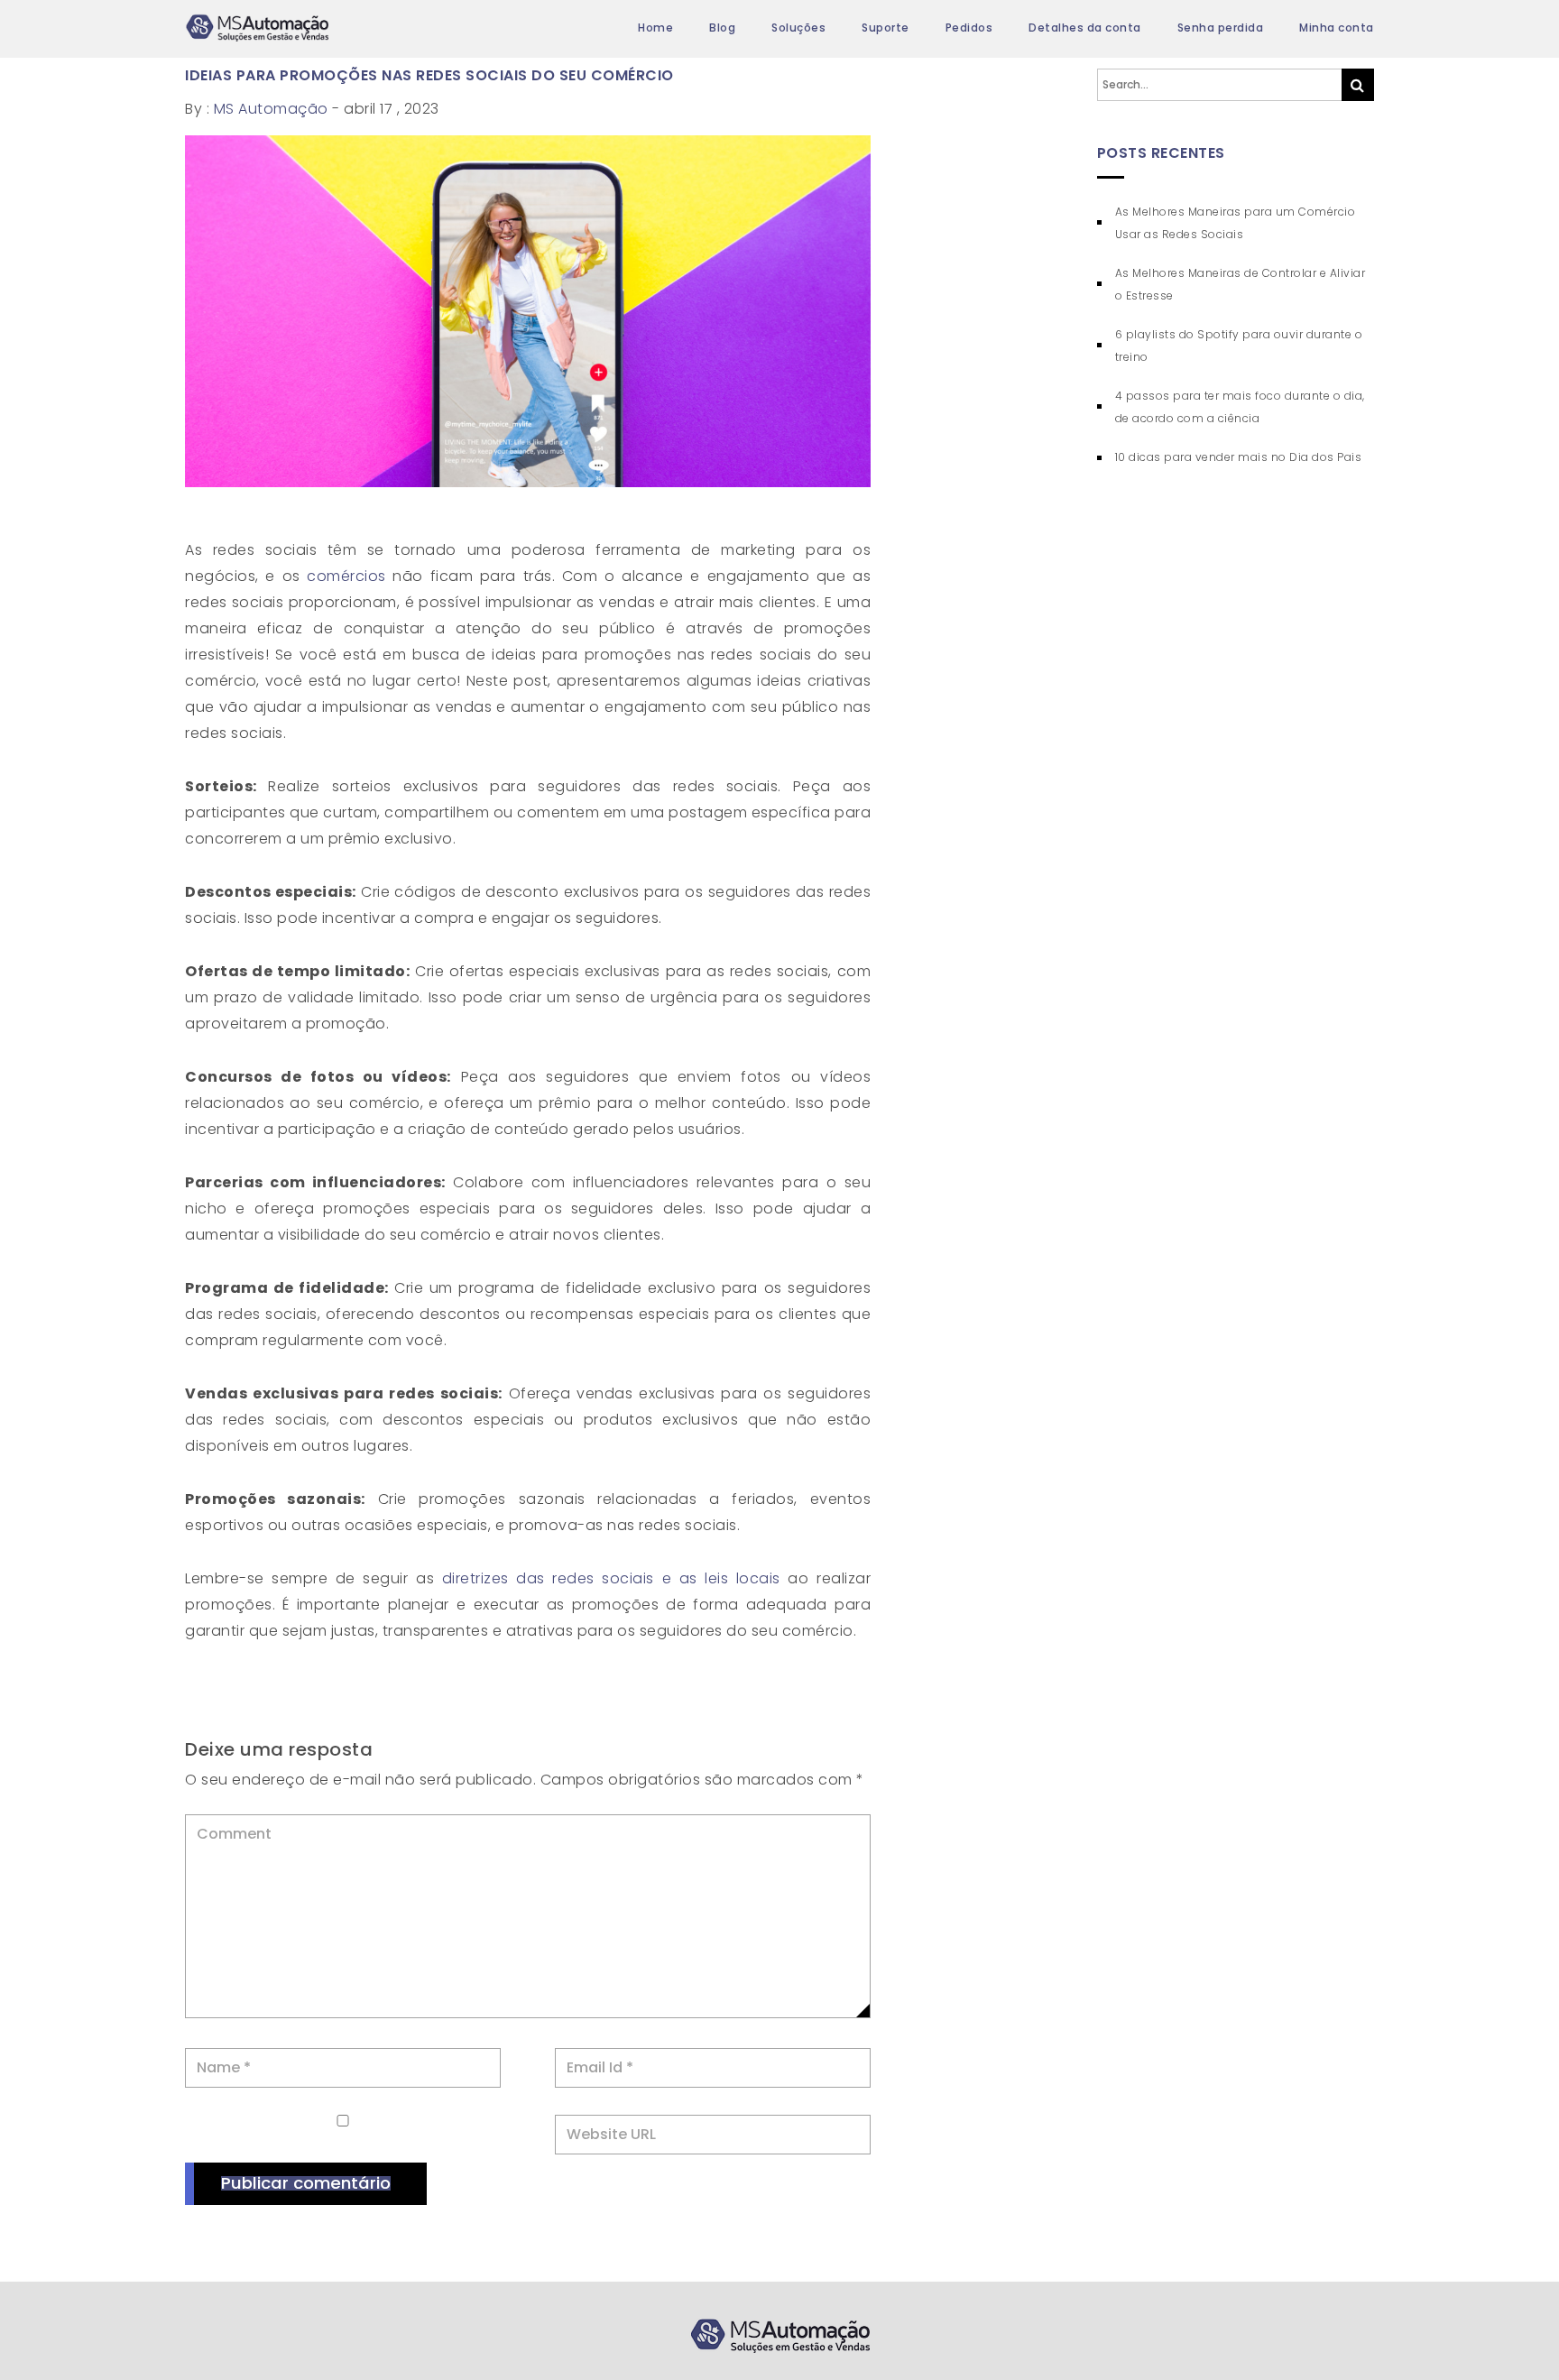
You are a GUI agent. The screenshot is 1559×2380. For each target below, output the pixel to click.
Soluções (798, 28)
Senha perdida (1221, 28)
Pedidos (969, 28)
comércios (343, 576)
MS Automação (271, 109)
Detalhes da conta (1085, 28)
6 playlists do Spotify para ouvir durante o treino (1239, 346)
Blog (722, 28)
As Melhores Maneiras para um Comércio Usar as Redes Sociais (1236, 223)
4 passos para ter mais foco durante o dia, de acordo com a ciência (1240, 407)
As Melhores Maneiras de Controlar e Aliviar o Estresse (1241, 284)
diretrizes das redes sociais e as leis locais (615, 1578)
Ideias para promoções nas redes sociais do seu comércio (429, 75)
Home (655, 28)
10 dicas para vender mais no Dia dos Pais (1239, 457)
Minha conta (1337, 28)
